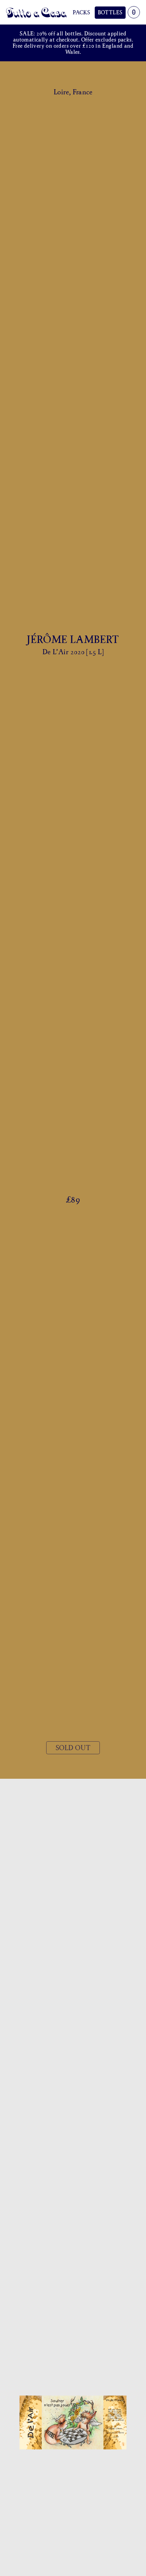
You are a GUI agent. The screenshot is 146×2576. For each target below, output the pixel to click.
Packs (81, 12)
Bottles (110, 12)
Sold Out (73, 1748)
